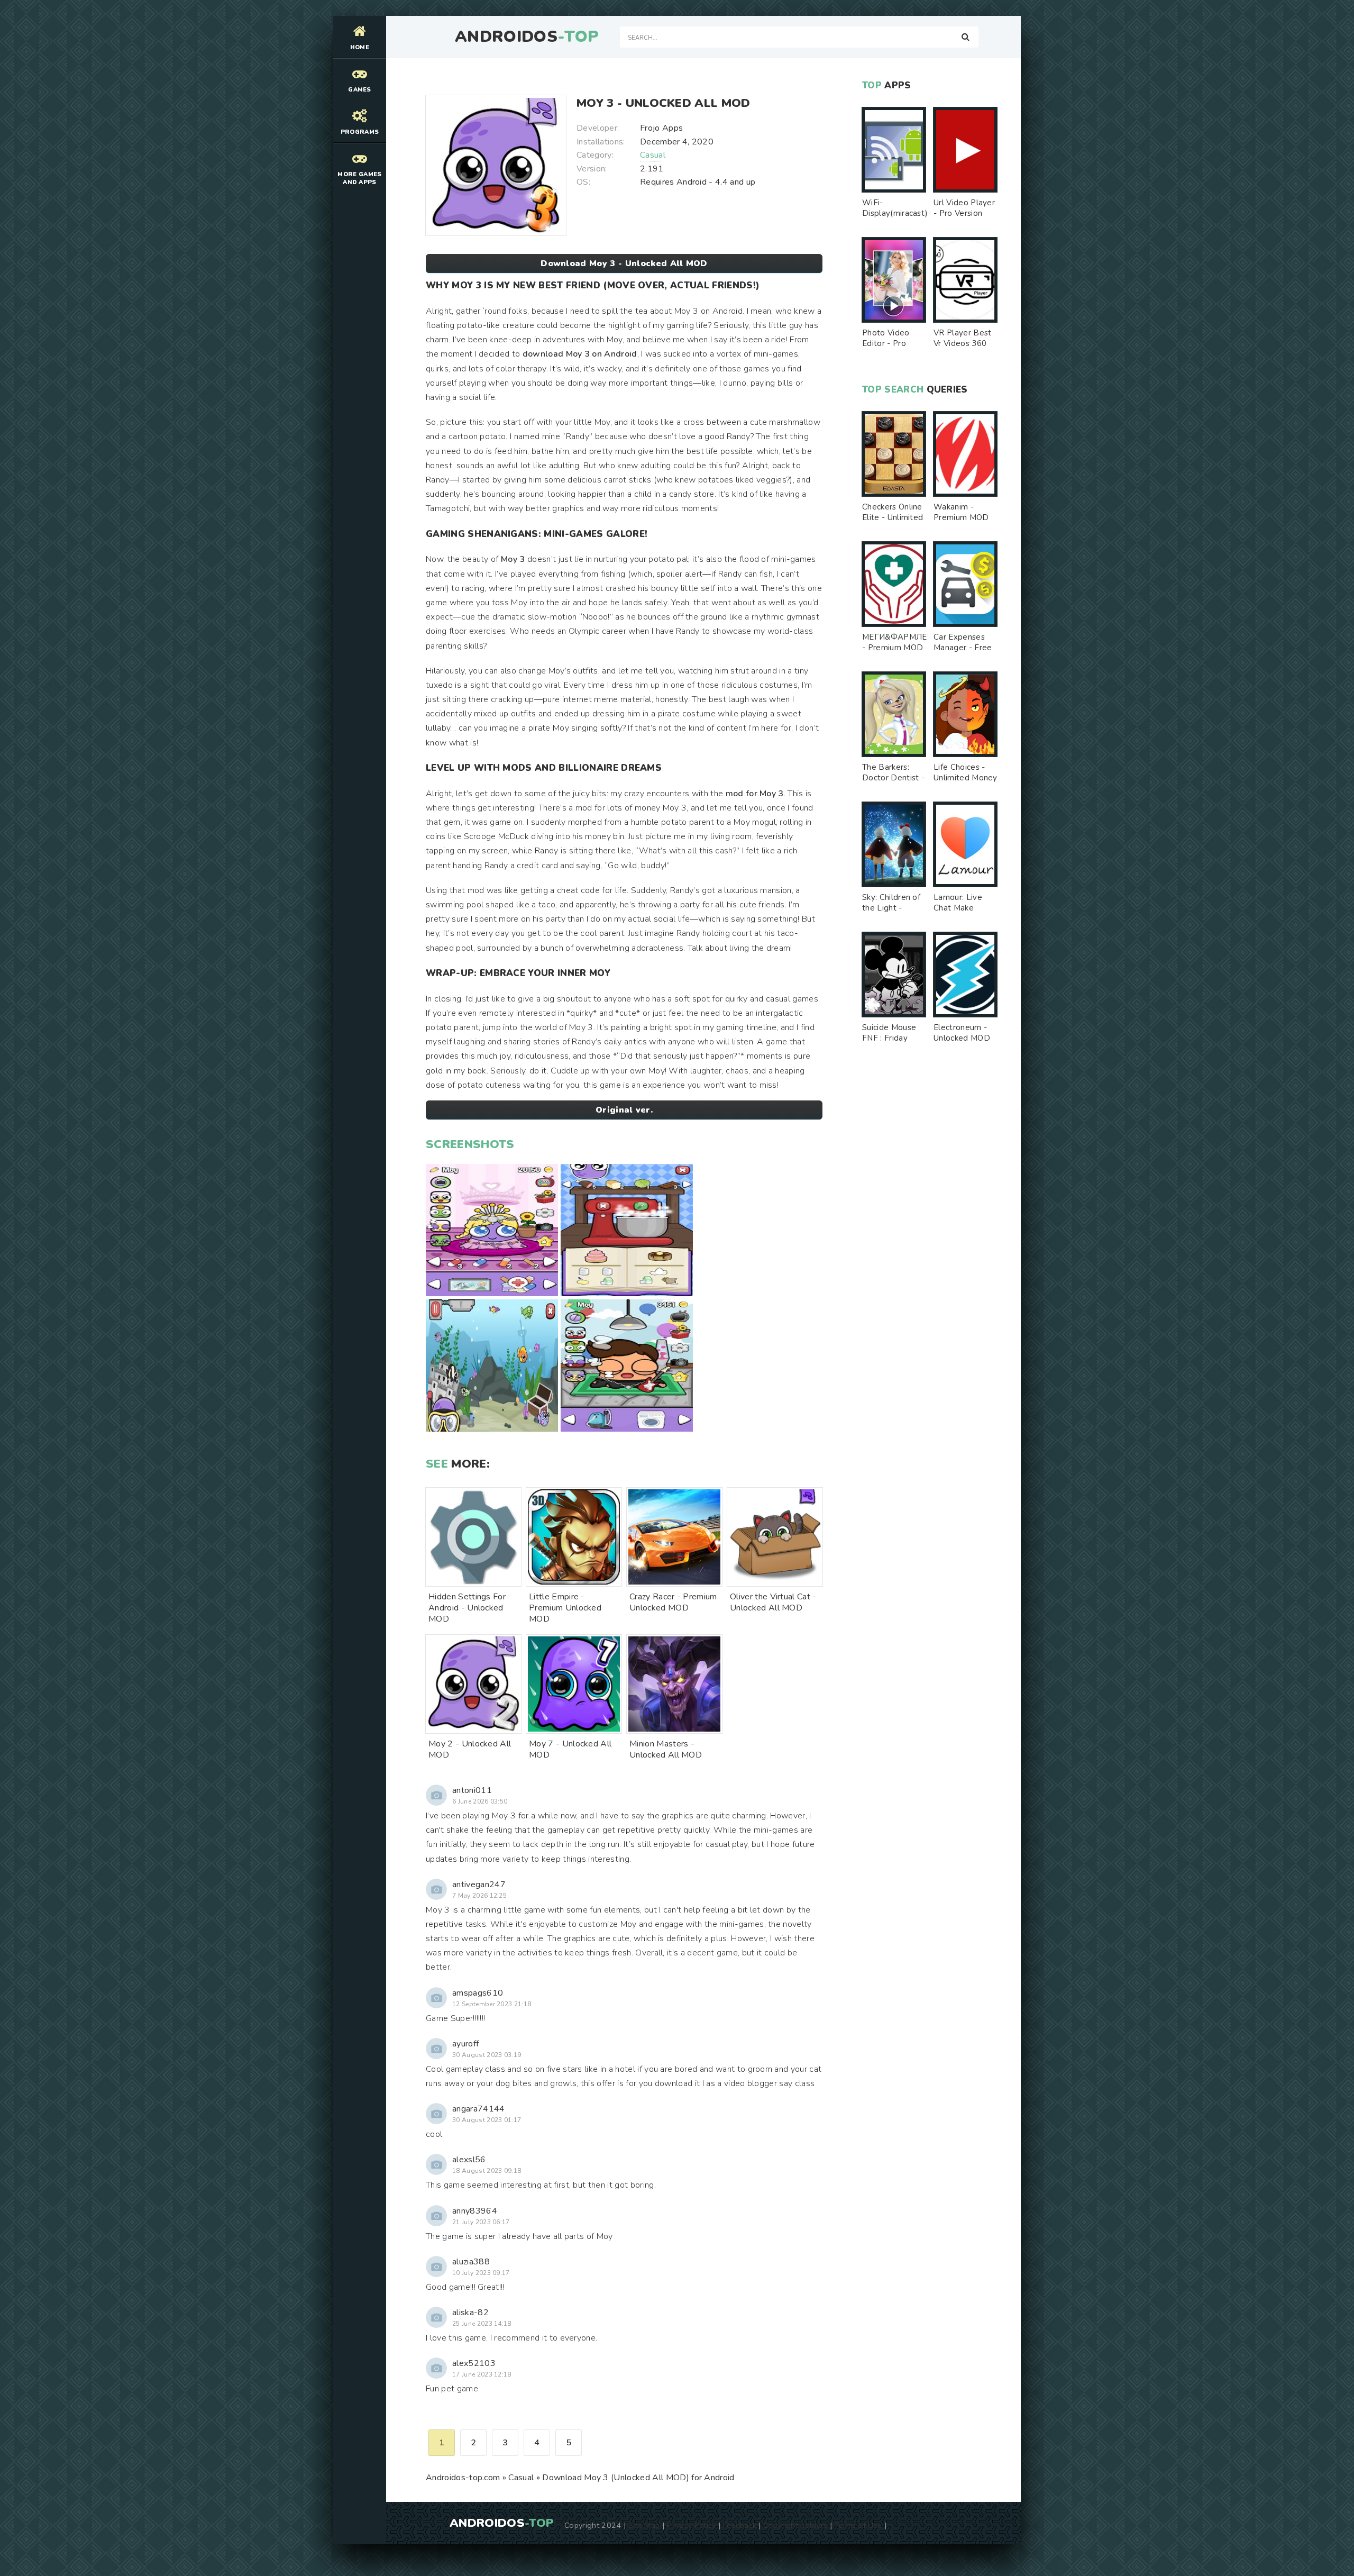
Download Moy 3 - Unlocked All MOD (624, 263)
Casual (653, 155)
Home (360, 47)
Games (360, 90)
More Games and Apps (359, 178)
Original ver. (624, 1110)
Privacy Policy (691, 2525)
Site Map (644, 2525)
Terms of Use (858, 2525)
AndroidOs (527, 37)
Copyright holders (795, 2525)
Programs (360, 132)
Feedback (740, 2525)
